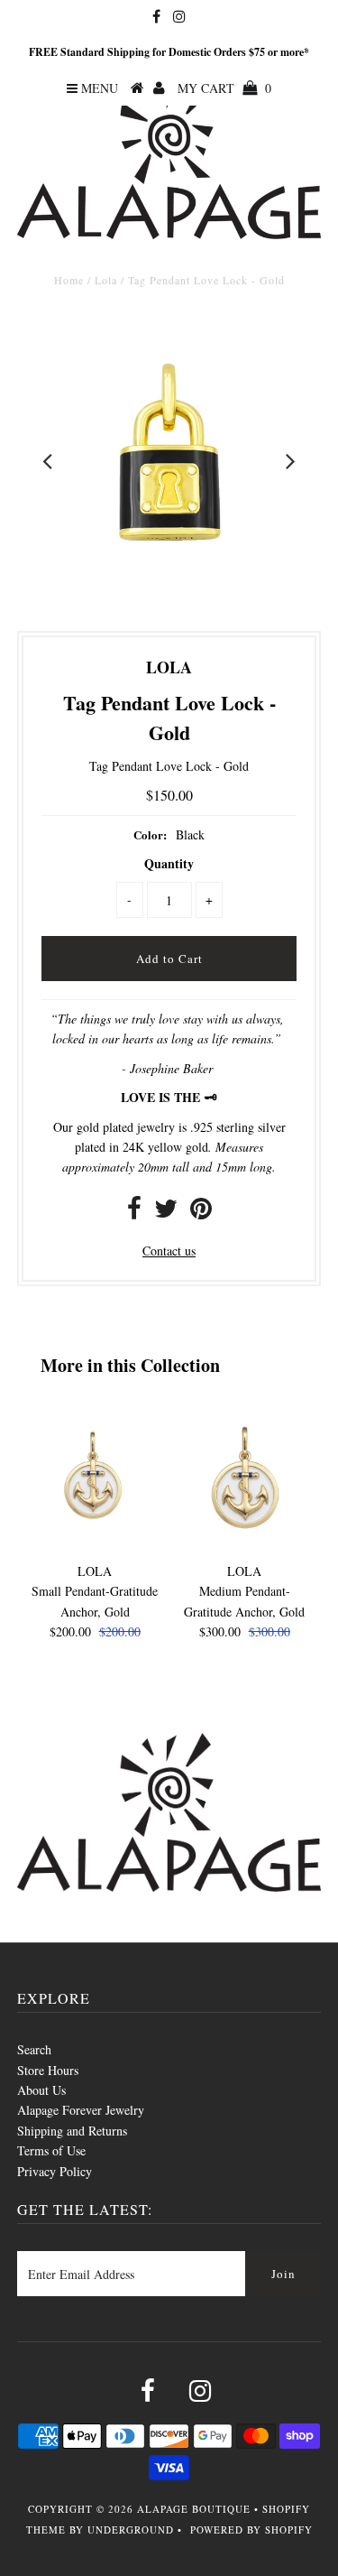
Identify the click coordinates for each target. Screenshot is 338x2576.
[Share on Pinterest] (201, 1213)
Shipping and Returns (72, 2131)
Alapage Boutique (194, 2509)
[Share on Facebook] (134, 1213)
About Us (41, 2090)
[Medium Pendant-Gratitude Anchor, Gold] (244, 1544)
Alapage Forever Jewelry (81, 2110)
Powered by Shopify (251, 2530)
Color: (150, 834)
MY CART (224, 88)
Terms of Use (51, 2150)
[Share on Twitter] (166, 1213)
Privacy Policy (55, 2171)
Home (69, 280)
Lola (106, 280)
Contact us (169, 1251)
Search (34, 2049)
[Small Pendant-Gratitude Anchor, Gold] (95, 1544)
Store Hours (48, 2070)
